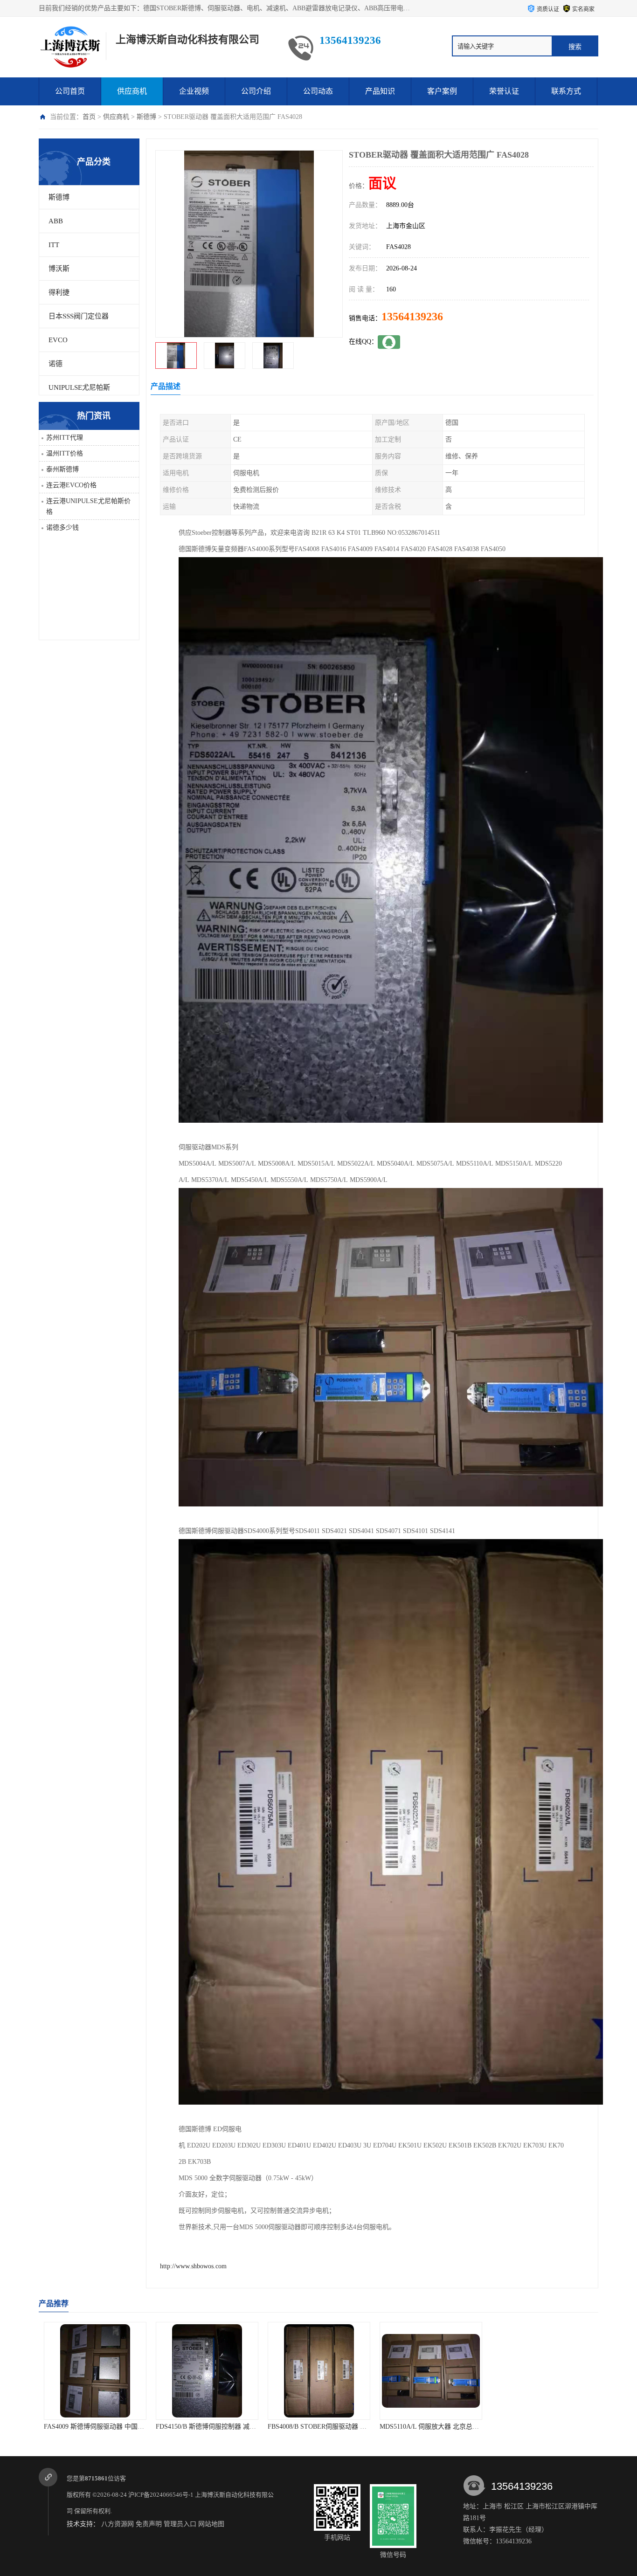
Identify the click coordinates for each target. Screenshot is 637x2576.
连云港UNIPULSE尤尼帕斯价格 (88, 506)
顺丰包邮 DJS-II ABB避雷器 (431, 2427)
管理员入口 (180, 2524)
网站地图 (211, 2524)
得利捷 (59, 292)
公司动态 (318, 91)
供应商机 (132, 91)
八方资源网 (118, 2524)
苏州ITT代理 (65, 438)
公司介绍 (256, 91)
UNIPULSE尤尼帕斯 (79, 387)
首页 (89, 117)
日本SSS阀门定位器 (79, 316)
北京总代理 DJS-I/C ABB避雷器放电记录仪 (552, 2427)
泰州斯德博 (62, 469)
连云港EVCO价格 (71, 485)
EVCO (58, 340)
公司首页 (70, 91)
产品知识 (380, 91)
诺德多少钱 (62, 528)
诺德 (55, 364)
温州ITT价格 (65, 453)
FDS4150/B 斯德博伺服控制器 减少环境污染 (107, 2427)
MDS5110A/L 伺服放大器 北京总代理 (320, 2427)
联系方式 (566, 91)
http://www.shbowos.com (193, 2266)
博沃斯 (59, 269)
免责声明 (149, 2524)
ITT (54, 245)
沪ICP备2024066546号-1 (161, 2495)
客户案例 (442, 91)
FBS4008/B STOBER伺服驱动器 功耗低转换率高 (224, 2427)
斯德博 (146, 117)
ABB (56, 221)
